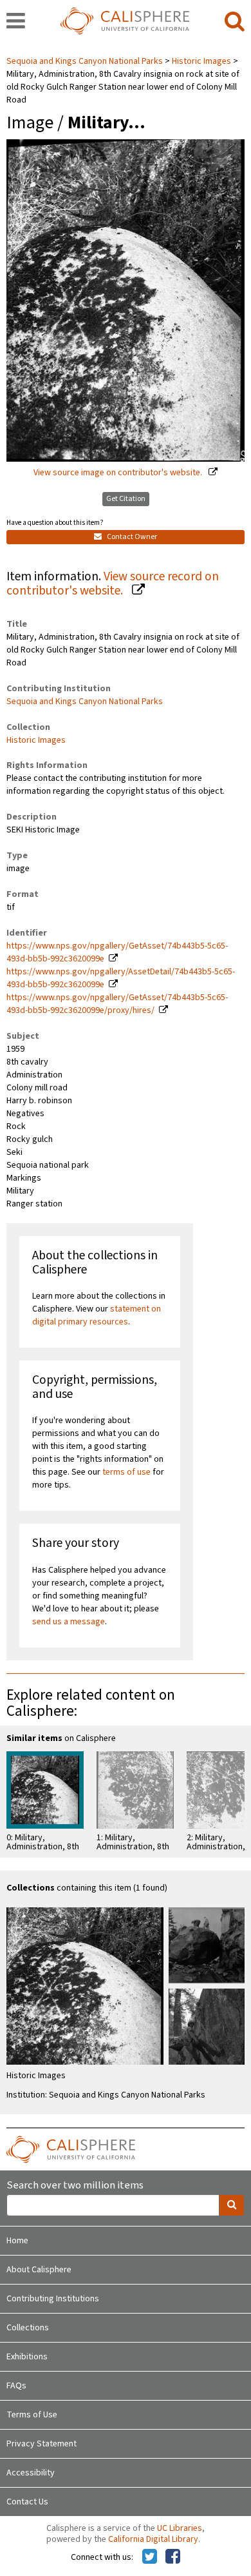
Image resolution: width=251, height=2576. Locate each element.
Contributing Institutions (53, 2299)
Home (17, 2241)
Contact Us (27, 2502)
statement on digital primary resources (97, 1315)
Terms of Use (32, 2415)
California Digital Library (153, 2539)
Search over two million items (75, 2186)
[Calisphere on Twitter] (150, 2557)
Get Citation (126, 499)
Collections (28, 2328)
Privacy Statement (42, 2444)
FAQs (16, 2386)
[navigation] (16, 22)
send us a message (69, 1622)
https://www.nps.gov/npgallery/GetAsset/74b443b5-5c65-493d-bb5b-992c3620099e (117, 952)
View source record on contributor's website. (113, 584)
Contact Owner (131, 537)
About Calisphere (39, 2270)
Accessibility (31, 2473)
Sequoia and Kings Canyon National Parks (86, 61)
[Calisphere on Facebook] (173, 2557)
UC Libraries (180, 2528)
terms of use (126, 1472)
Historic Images (201, 61)
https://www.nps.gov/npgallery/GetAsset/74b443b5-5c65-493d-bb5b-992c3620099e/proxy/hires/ (117, 1004)
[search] (235, 22)
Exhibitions (27, 2357)
